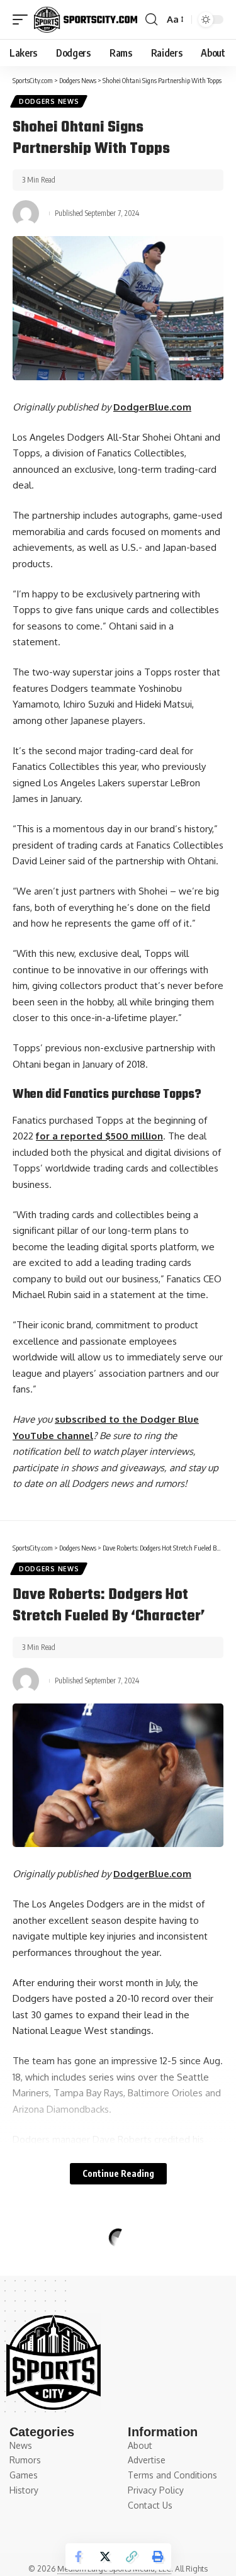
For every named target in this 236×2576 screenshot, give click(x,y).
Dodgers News (49, 101)
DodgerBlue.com (152, 407)
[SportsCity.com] (86, 20)
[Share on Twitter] (105, 2556)
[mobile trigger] (23, 20)
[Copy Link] (132, 2556)
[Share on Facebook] (79, 2556)
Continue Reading (118, 2173)
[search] (151, 20)
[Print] (158, 2556)
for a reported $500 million (99, 1136)
